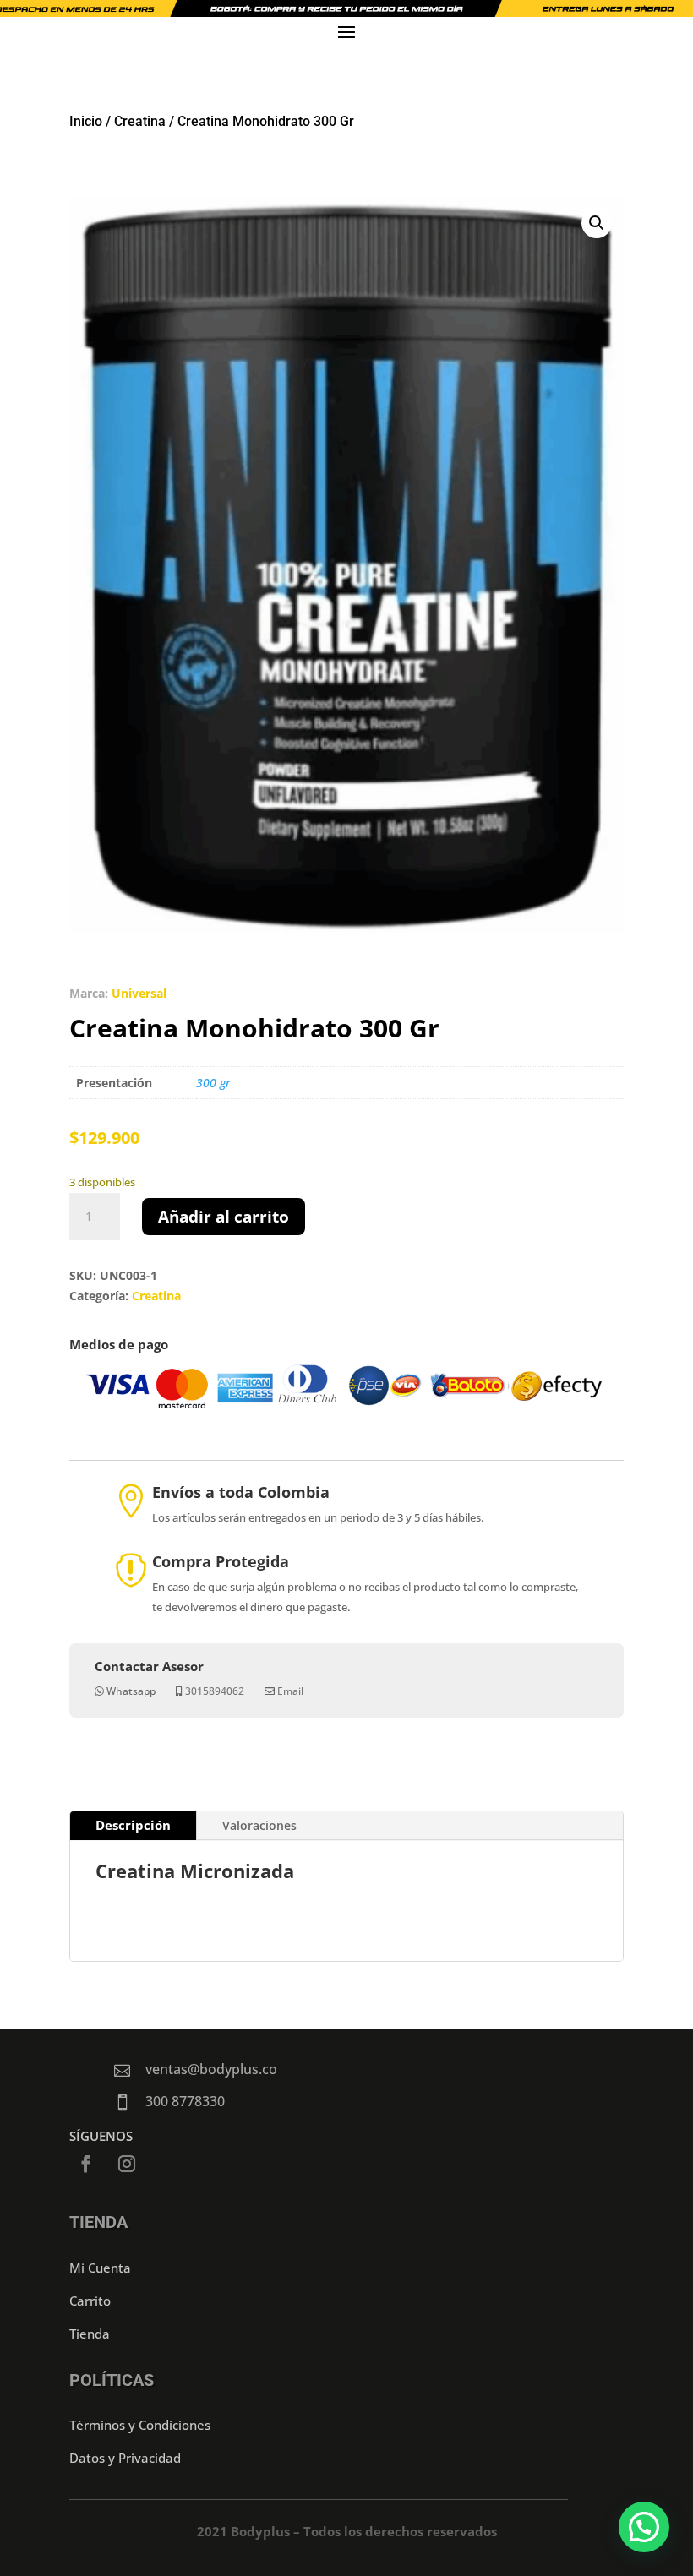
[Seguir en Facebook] (86, 2164)
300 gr (213, 1083)
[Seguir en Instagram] (127, 2164)
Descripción (133, 1825)
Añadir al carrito (224, 1217)
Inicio (86, 121)
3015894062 (215, 1691)
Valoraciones (259, 1825)
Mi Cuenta (100, 2268)
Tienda (90, 2334)
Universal (139, 993)
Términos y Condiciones (140, 2425)
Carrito (90, 2301)
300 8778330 (185, 2101)
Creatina (140, 121)
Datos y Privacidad (125, 2458)
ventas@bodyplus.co (211, 2069)
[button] (597, 223)
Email (290, 1691)
